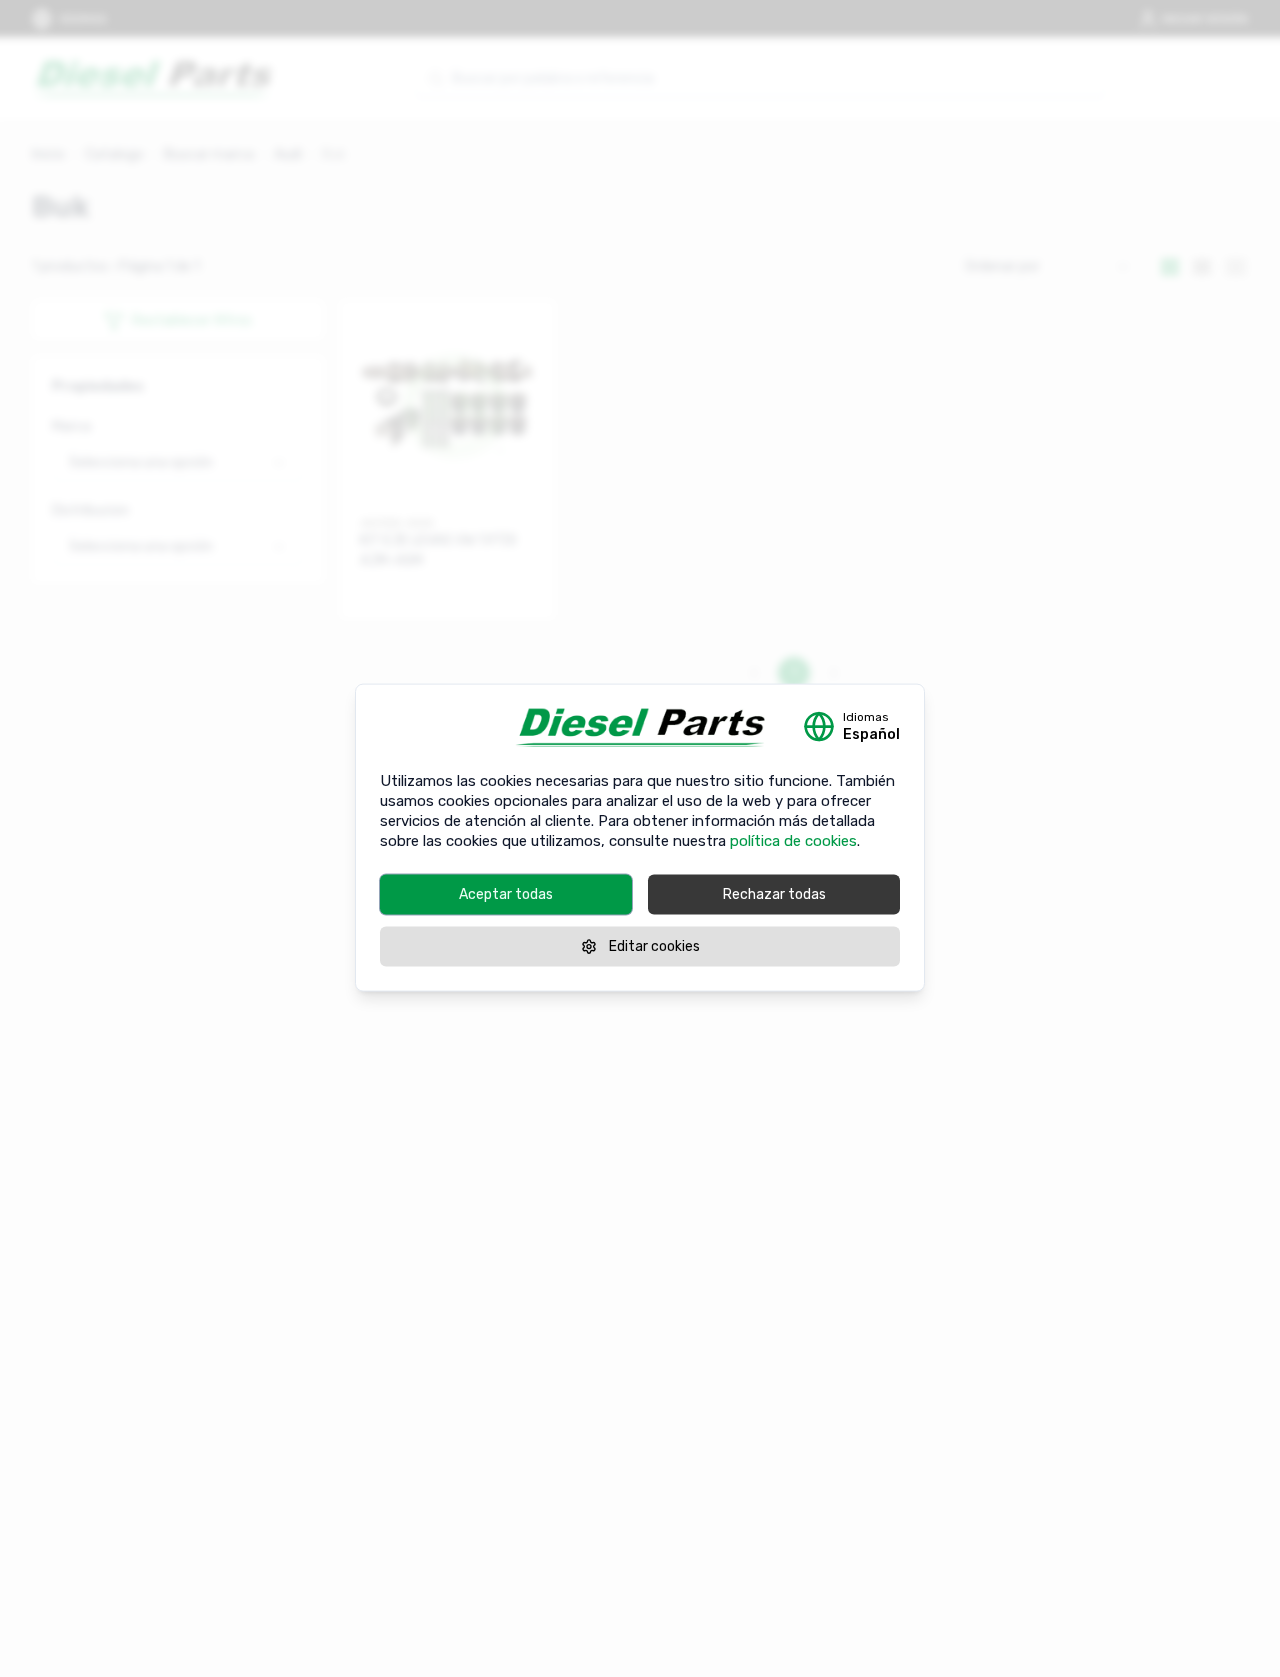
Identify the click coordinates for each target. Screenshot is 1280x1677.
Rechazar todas (774, 893)
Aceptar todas (506, 893)
